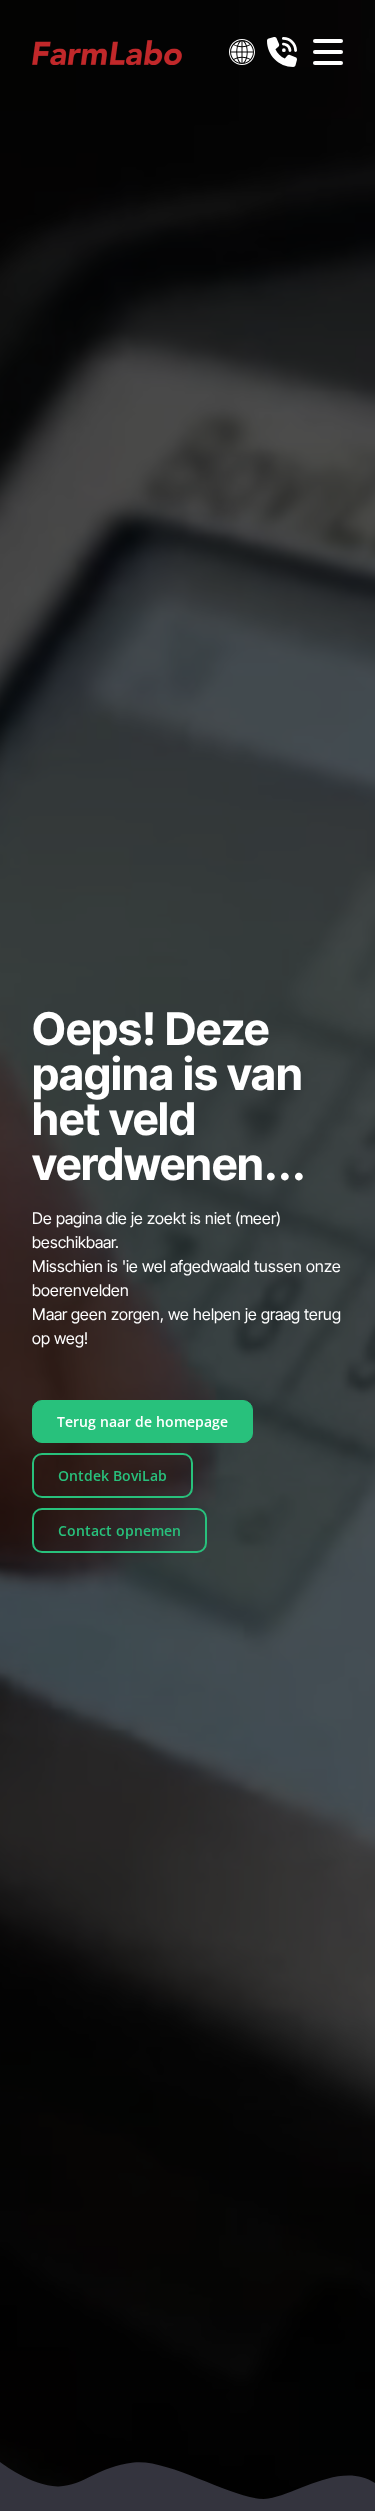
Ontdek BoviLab (112, 1475)
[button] (242, 52)
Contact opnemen (119, 1530)
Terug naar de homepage (142, 1421)
